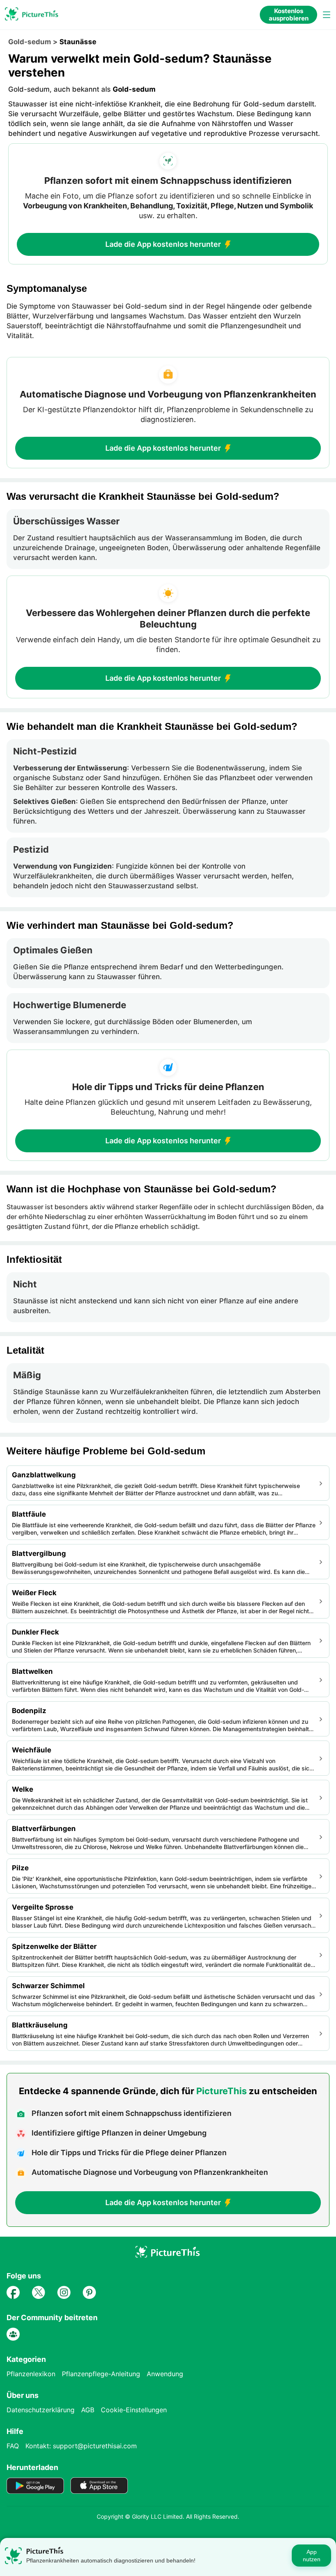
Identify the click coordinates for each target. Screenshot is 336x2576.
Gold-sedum (30, 42)
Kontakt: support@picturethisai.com (81, 2446)
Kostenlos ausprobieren (289, 15)
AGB (88, 2410)
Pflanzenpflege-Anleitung (101, 2374)
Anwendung (165, 2374)
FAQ (13, 2446)
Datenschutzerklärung (41, 2410)
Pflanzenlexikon (31, 2374)
